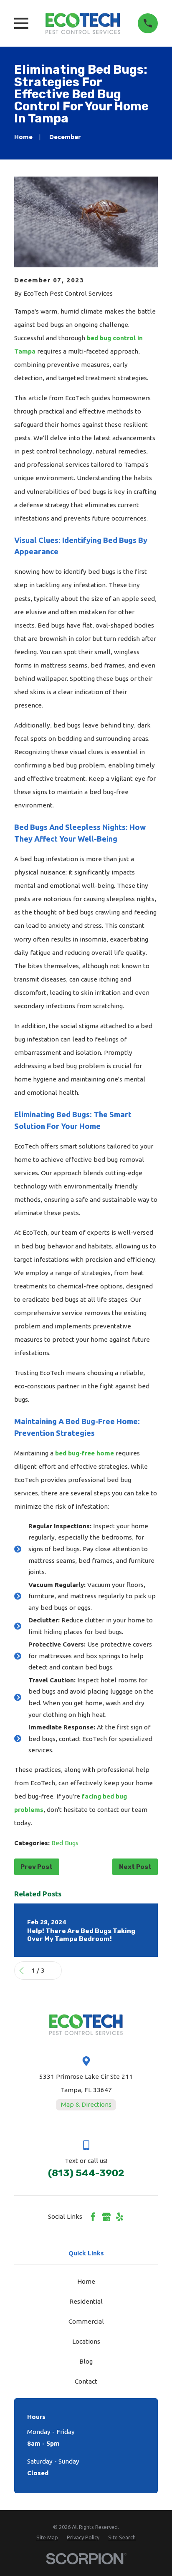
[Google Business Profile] (106, 2217)
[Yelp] (120, 2217)
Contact (86, 2381)
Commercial (86, 2321)
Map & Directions (86, 2104)
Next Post (135, 1867)
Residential (86, 2301)
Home (86, 2281)
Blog (86, 2361)
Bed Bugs (65, 1843)
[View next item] (54, 1971)
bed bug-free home (85, 1453)
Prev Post (37, 1867)
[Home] (83, 23)
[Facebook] (93, 2217)
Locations (86, 2341)
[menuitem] (47, 2537)
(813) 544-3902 (86, 2173)
